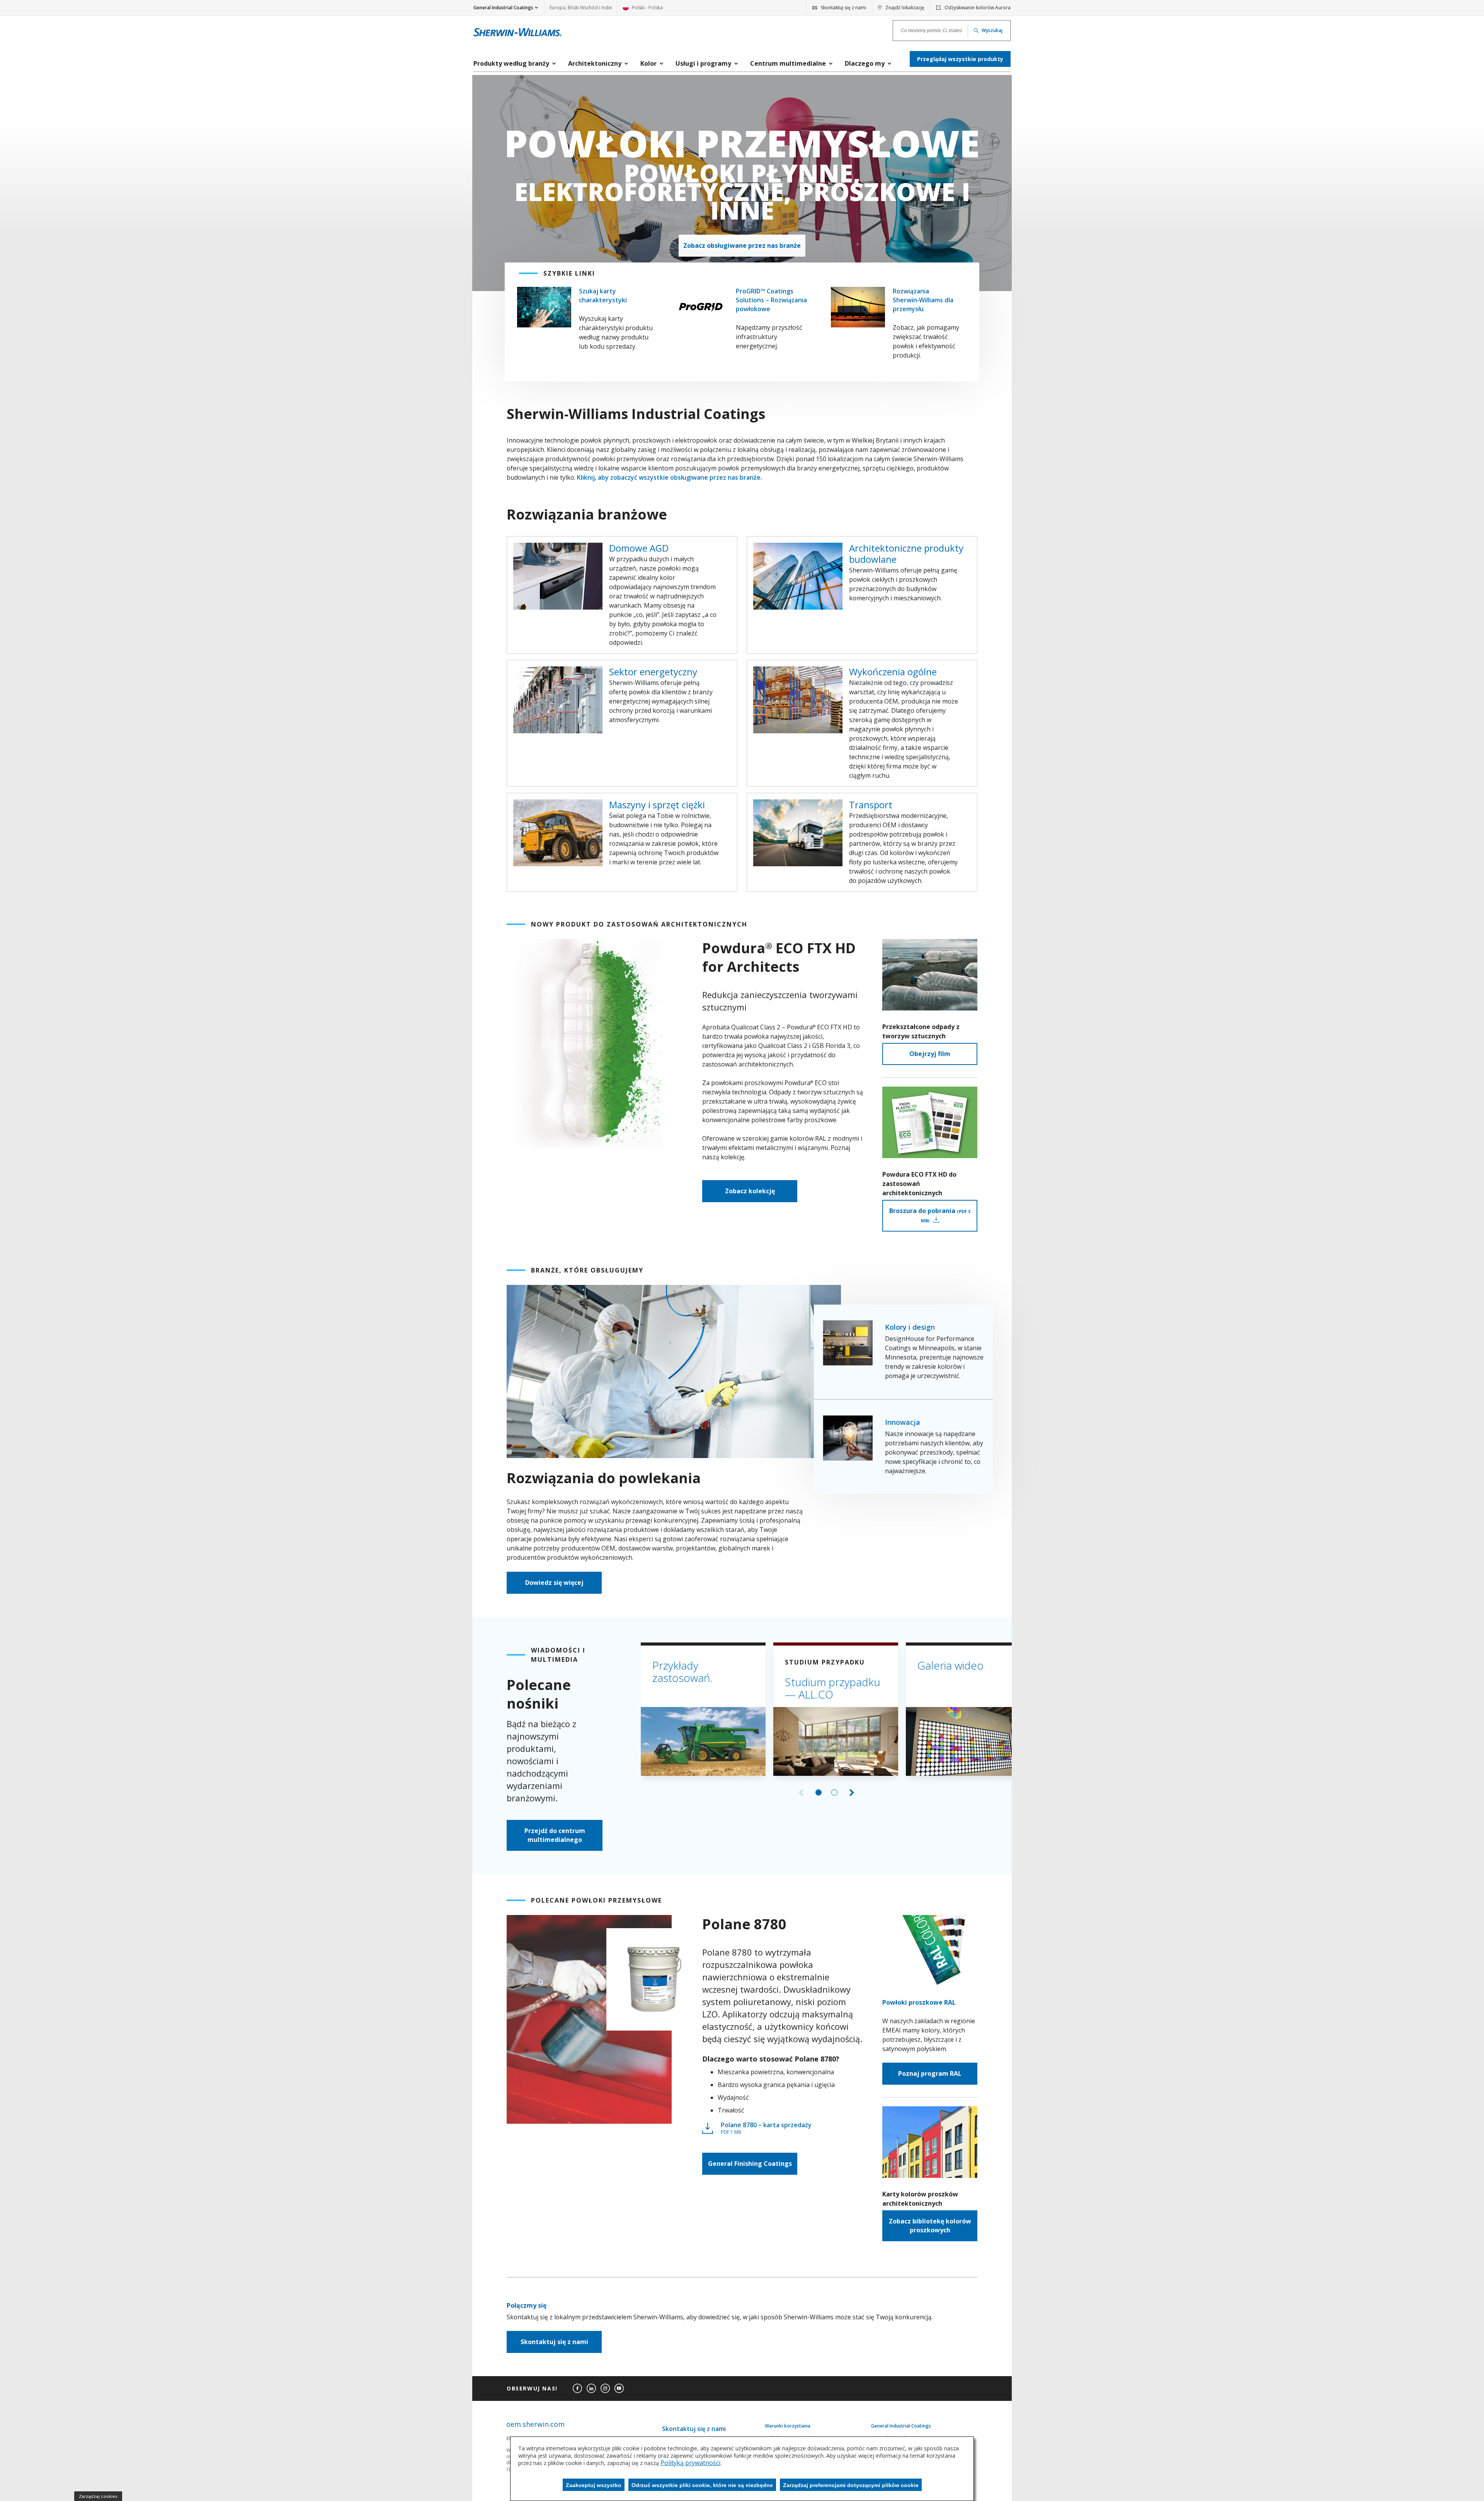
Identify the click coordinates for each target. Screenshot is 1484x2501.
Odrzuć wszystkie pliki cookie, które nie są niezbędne (702, 2485)
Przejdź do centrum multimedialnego (555, 1835)
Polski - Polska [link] (643, 10)
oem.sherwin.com (535, 2424)
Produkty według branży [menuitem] (511, 63)
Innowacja (903, 1422)
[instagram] (605, 2389)
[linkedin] (591, 2389)
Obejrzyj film (930, 1054)
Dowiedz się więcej (554, 1583)
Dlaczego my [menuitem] (865, 63)
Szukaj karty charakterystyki (603, 296)
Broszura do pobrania (930, 1215)
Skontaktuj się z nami (554, 2342)
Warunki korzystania (788, 2426)
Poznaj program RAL (930, 2073)
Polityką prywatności (690, 2463)
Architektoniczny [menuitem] (595, 63)
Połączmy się (527, 2305)
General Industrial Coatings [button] (503, 8)
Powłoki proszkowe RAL (919, 2002)
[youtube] (619, 2389)
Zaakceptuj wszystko (594, 2485)
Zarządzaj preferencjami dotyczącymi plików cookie (851, 2485)
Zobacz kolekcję (750, 1191)
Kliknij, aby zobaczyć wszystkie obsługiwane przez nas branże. (670, 477)
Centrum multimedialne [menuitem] (788, 63)
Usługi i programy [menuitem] (703, 63)
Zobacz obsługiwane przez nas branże (742, 245)
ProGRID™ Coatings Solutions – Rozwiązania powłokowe (771, 300)
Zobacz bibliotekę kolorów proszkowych (930, 2226)
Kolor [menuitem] (648, 63)
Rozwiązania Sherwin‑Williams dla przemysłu (923, 300)
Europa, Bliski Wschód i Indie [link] (581, 8)
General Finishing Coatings (750, 2164)
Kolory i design (910, 1327)
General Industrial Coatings (901, 2426)
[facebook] (577, 2389)
